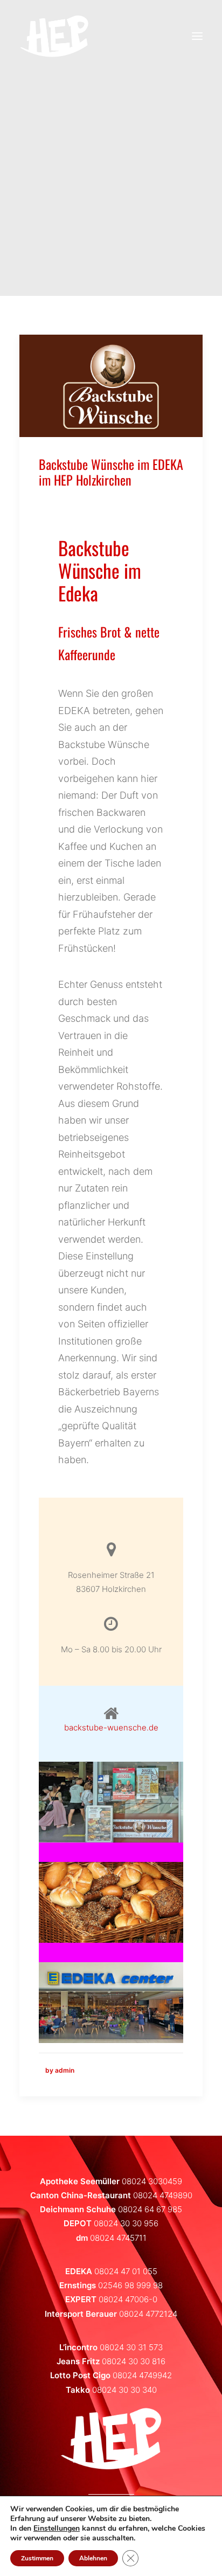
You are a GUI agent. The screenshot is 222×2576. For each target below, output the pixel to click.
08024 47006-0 (128, 2299)
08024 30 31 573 (131, 2347)
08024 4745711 (118, 2238)
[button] (111, 386)
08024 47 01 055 (126, 2271)
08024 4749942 (142, 2375)
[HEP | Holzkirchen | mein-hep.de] (54, 36)
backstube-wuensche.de (111, 1727)
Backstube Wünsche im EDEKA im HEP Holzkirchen (111, 472)
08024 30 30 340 (124, 2390)
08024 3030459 (152, 2181)
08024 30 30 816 (134, 2361)
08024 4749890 (163, 2195)
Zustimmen (37, 2558)
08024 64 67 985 (150, 2209)
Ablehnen (93, 2558)
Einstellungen (57, 2529)
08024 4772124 (148, 2314)
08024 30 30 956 (126, 2223)
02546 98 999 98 (130, 2285)
